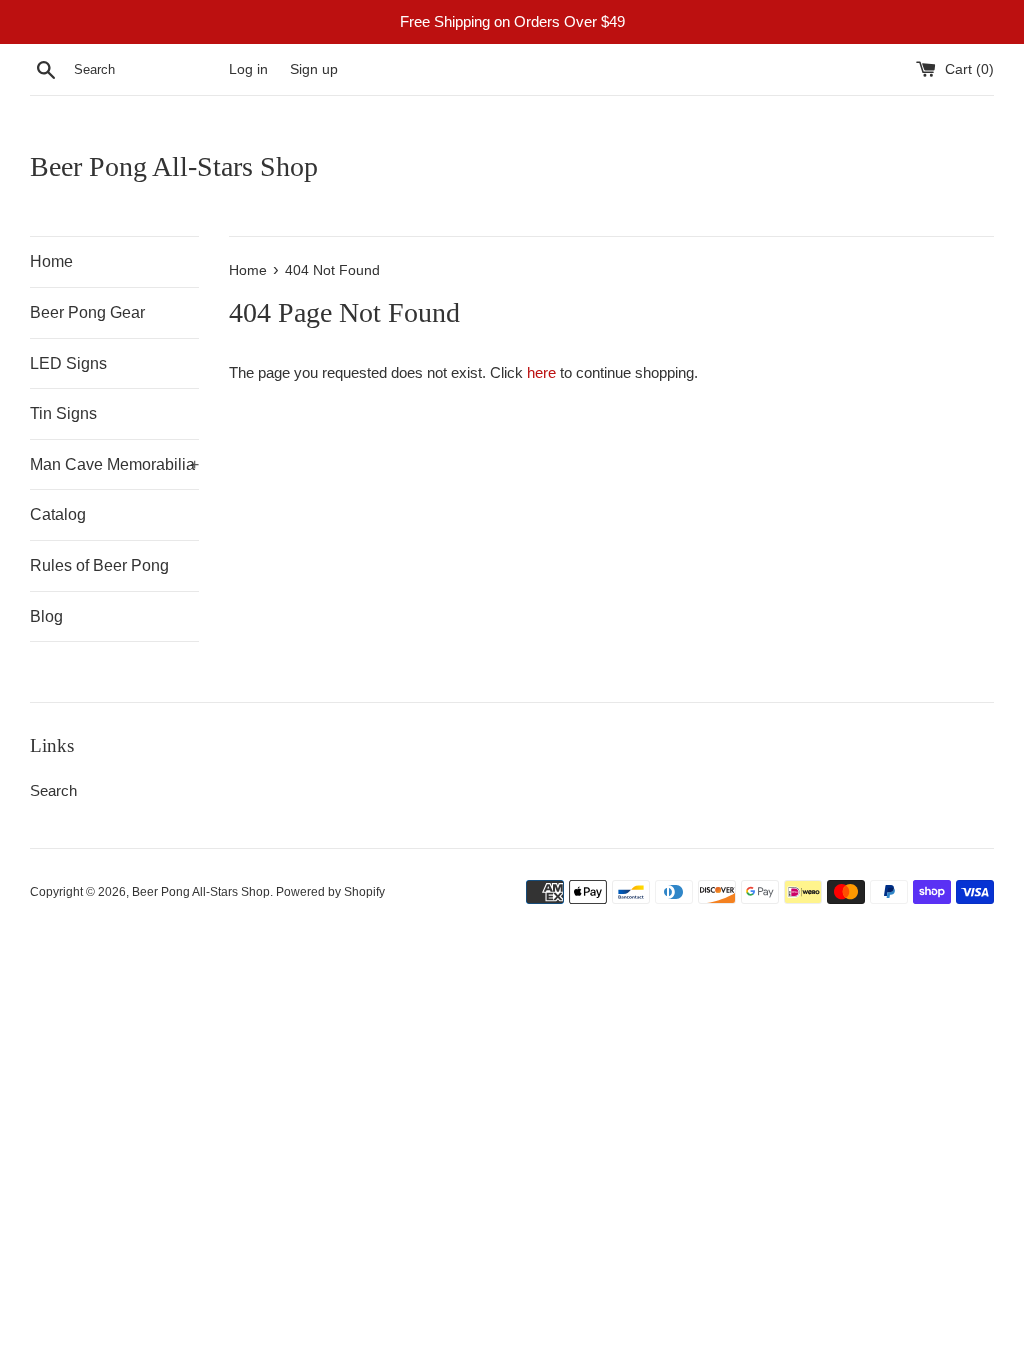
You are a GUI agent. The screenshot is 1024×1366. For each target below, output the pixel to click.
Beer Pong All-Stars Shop (174, 166)
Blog (46, 616)
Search (53, 790)
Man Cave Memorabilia (114, 464)
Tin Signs (63, 413)
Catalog (58, 514)
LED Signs (68, 363)
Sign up (314, 69)
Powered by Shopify (330, 892)
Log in (248, 69)
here (541, 372)
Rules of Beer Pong (99, 565)
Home (51, 261)
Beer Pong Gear (87, 312)
